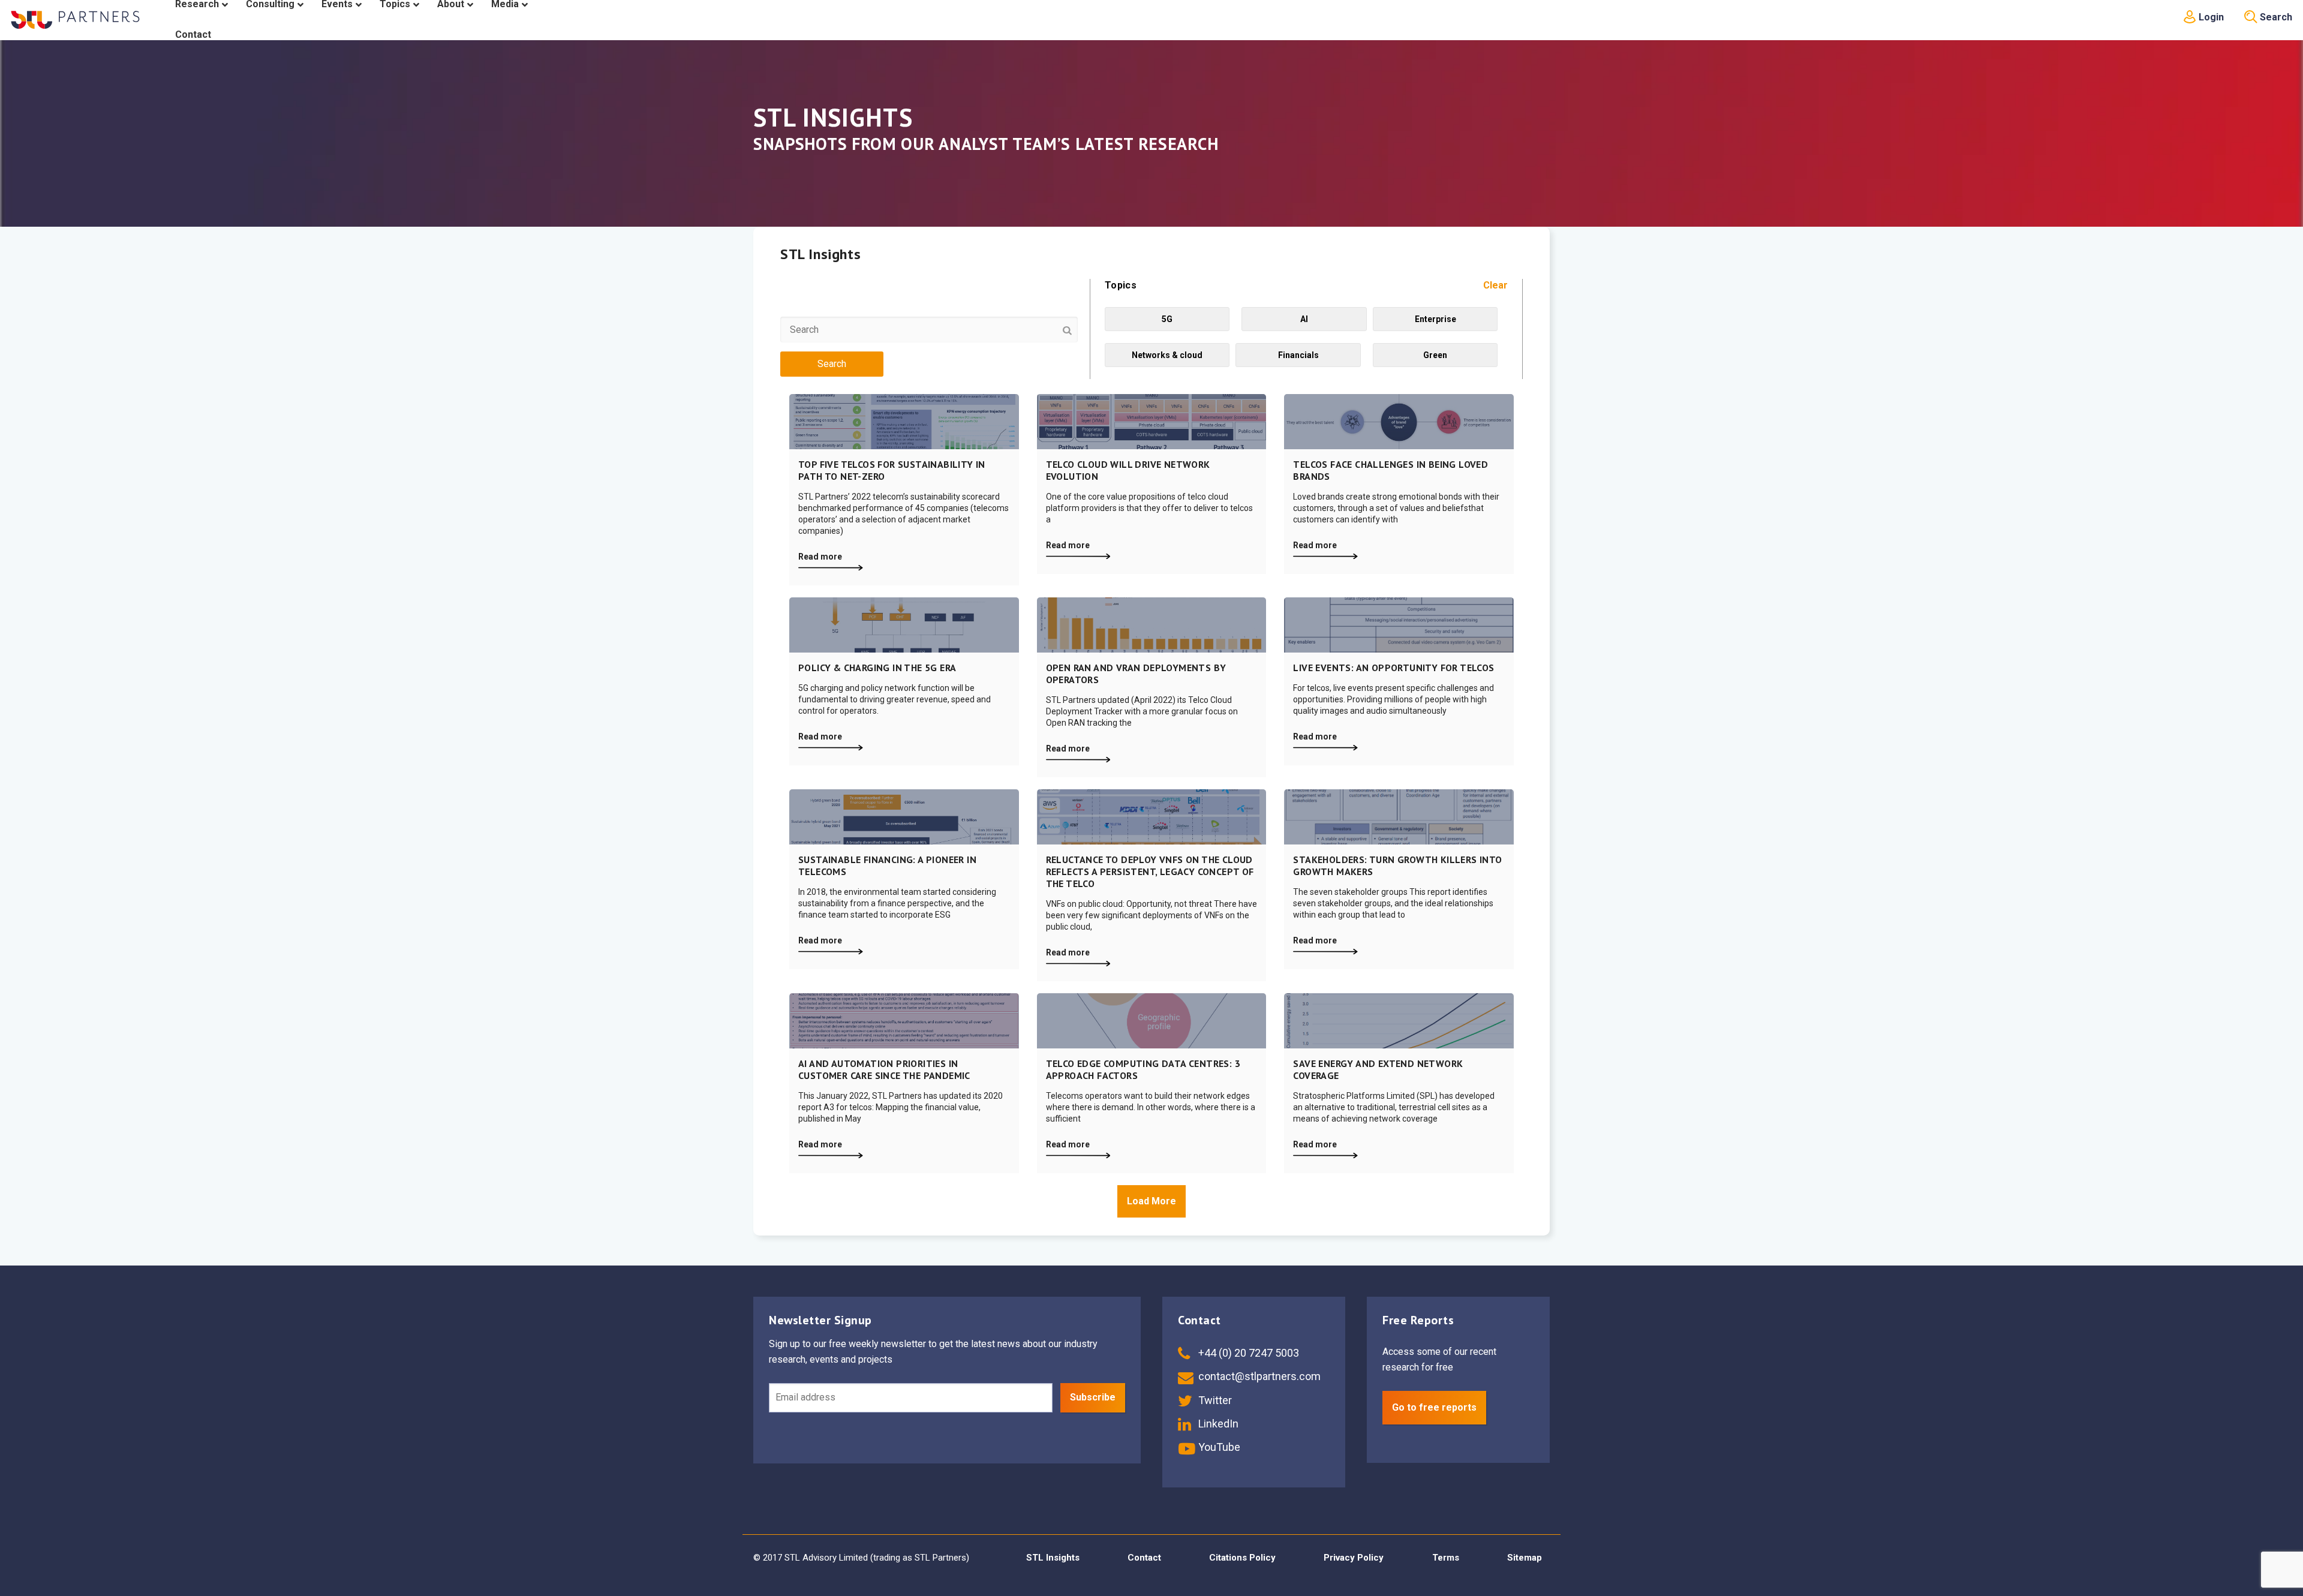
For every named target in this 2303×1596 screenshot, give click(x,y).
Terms (1446, 1558)
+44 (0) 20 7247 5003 (1247, 1353)
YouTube (1218, 1447)
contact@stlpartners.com (1258, 1376)
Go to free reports (1434, 1407)
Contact (1144, 1558)
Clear (1495, 285)
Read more (820, 557)
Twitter (1214, 1400)
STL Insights (1053, 1558)
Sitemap (1525, 1558)
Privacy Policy (1354, 1558)
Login (2210, 17)
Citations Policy (1242, 1558)
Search (2275, 17)
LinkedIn (1217, 1424)
